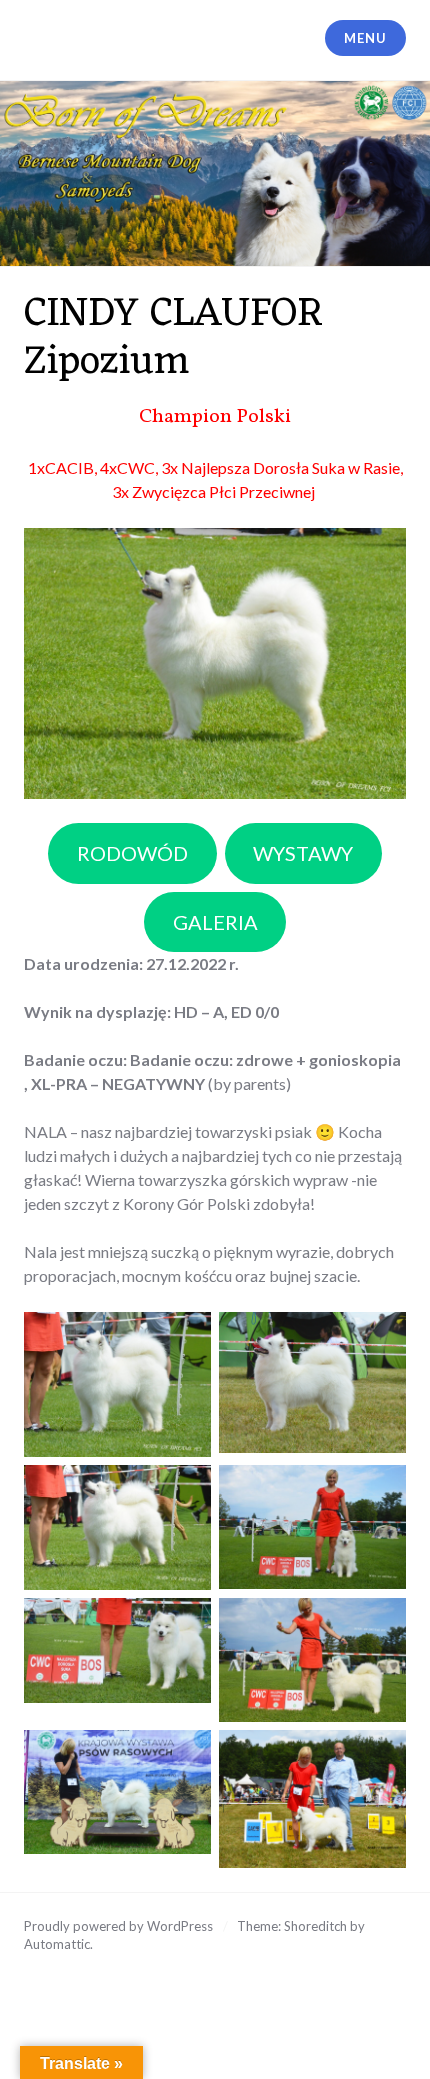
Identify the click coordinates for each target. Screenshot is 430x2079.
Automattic (57, 1944)
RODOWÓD (132, 853)
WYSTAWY (303, 853)
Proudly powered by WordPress (118, 1926)
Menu (365, 38)
